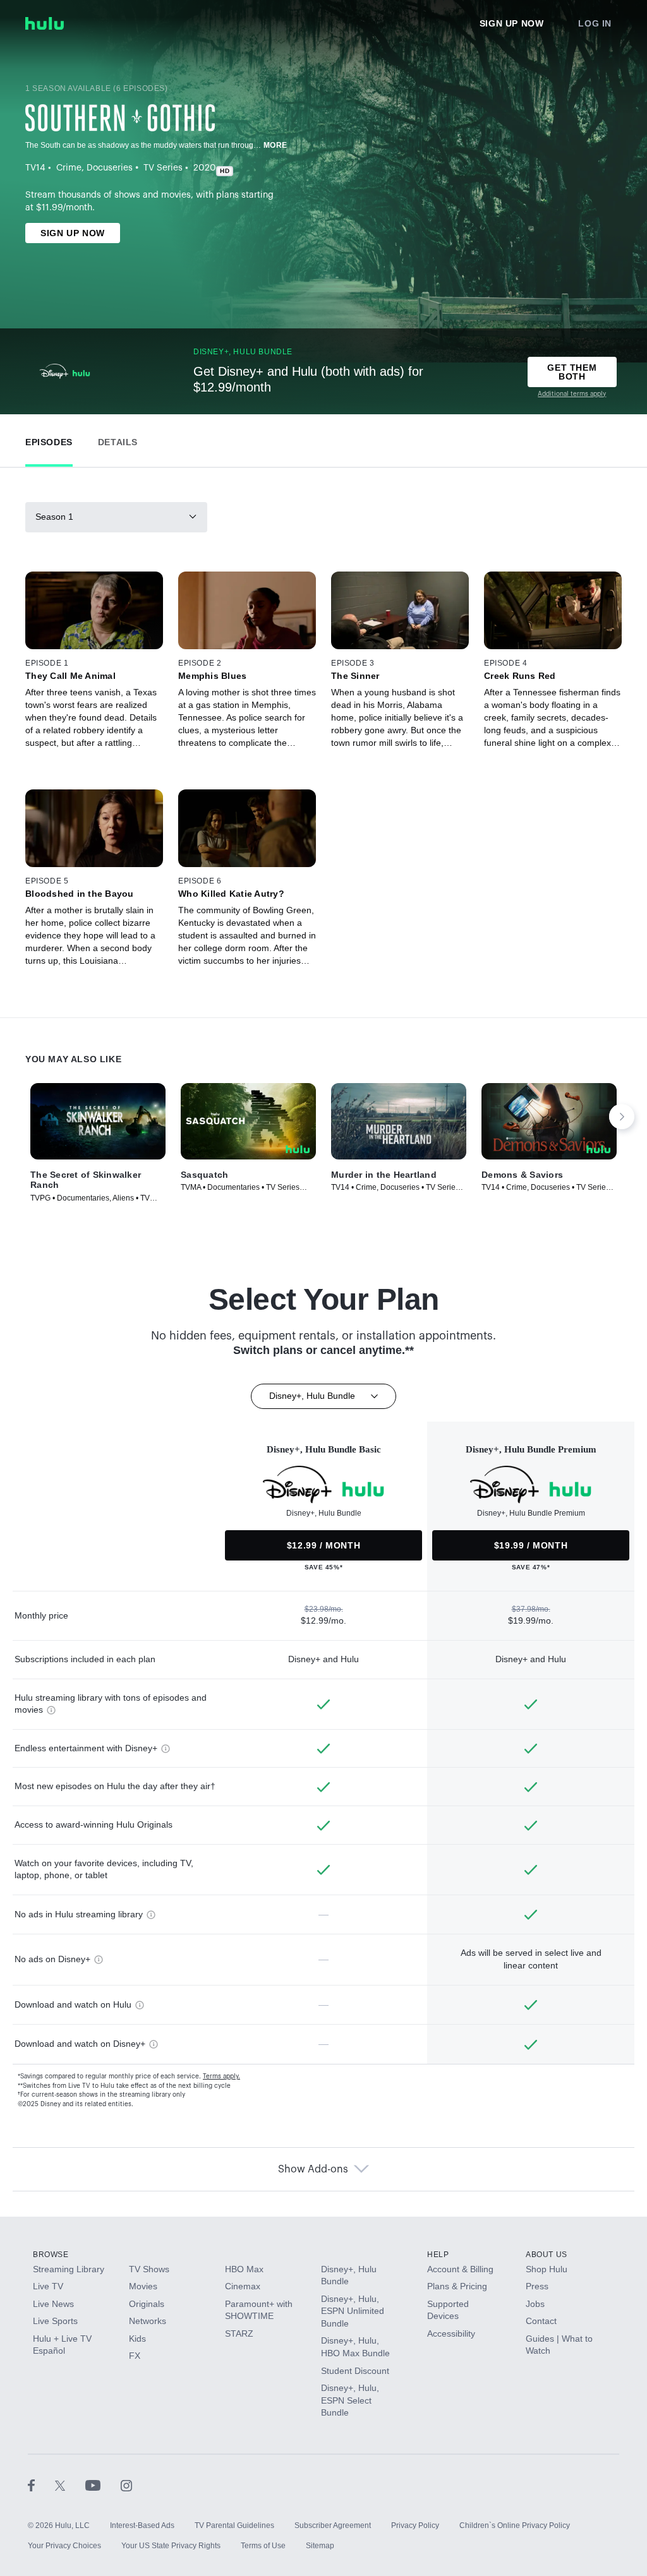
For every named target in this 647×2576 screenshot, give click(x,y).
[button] (49, 439)
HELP (438, 2255)
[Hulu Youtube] (103, 2485)
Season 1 (54, 517)
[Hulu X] (70, 2485)
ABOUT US (547, 2255)
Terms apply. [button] (221, 2076)
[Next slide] (622, 1117)
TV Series (163, 168)
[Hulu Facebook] (41, 2485)
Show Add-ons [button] (313, 2169)
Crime (69, 168)
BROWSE (51, 2255)
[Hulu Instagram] (126, 2485)
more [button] (275, 145)
